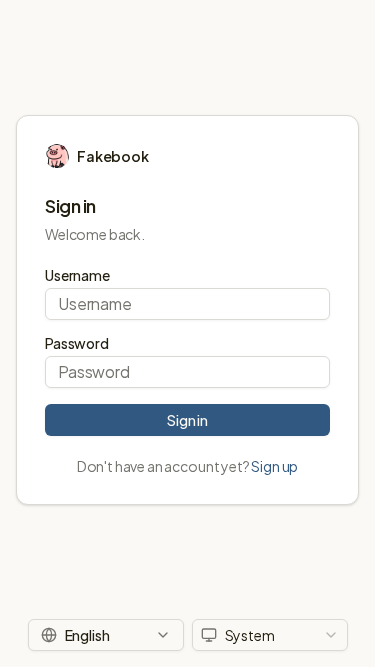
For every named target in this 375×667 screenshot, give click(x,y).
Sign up (274, 466)
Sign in (187, 420)
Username (77, 275)
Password (77, 343)
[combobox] (270, 635)
